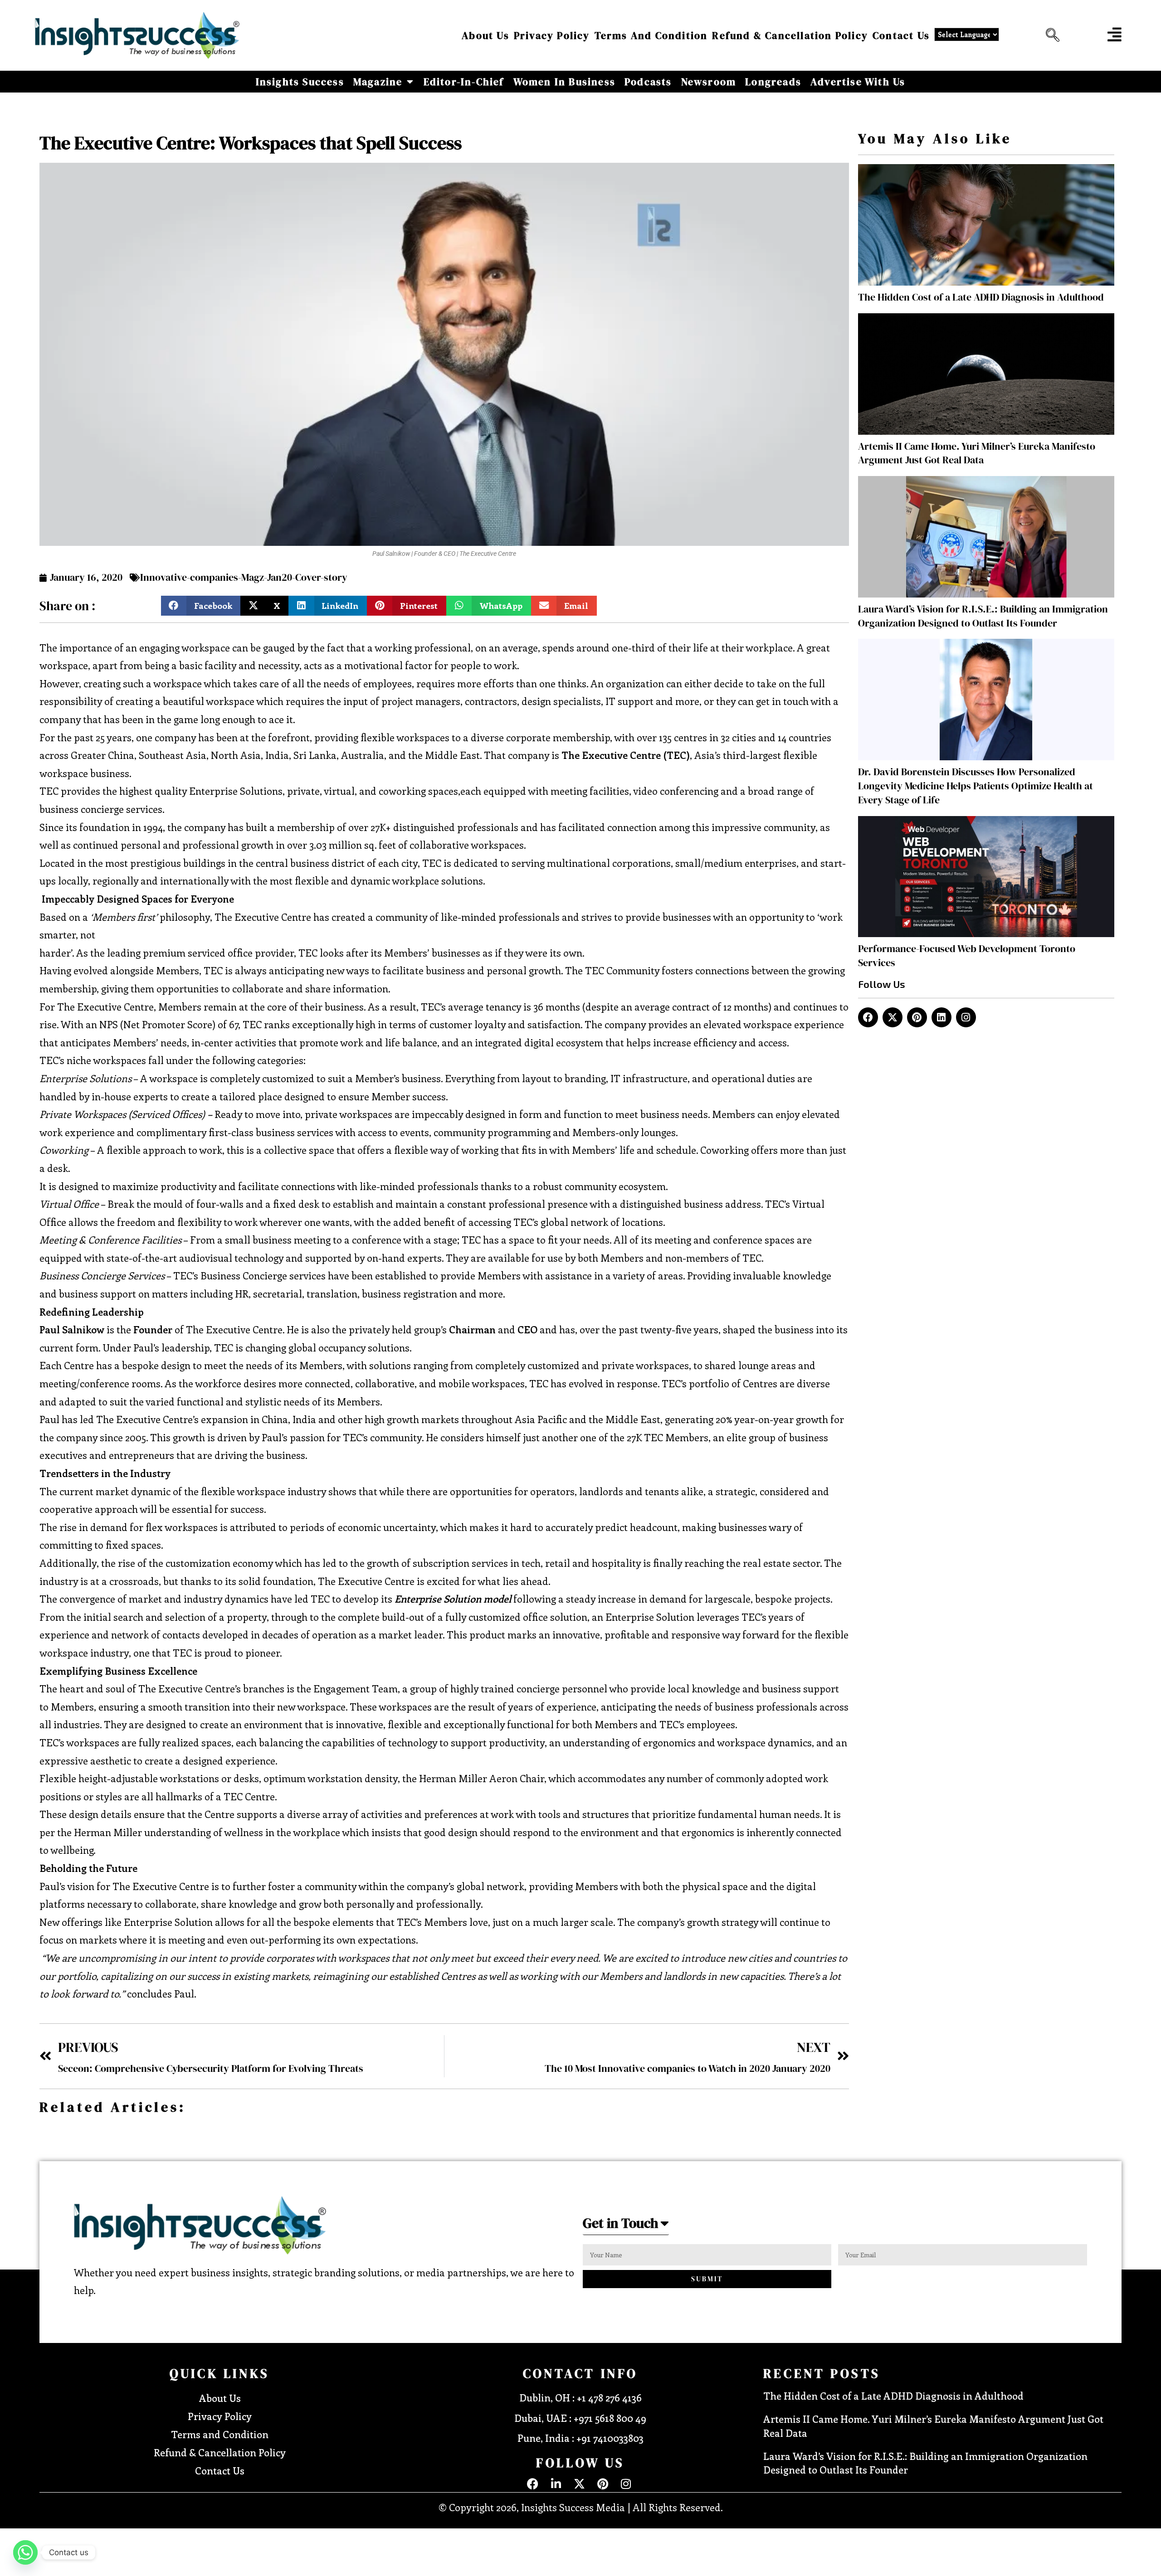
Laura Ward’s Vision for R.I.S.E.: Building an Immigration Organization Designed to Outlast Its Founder (983, 616)
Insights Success (300, 82)
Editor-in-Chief (464, 82)
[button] (1050, 35)
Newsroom (709, 82)
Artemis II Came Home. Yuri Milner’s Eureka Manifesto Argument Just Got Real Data (977, 453)
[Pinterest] (917, 1017)
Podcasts (648, 82)
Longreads (773, 82)
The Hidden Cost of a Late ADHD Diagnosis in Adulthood (981, 297)
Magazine (378, 82)
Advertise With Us (858, 82)
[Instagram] (966, 1017)
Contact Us (901, 35)
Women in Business (564, 82)
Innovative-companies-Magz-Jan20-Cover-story (244, 577)
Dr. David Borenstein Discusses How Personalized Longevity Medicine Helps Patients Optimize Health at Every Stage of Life (976, 786)
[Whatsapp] (25, 2552)
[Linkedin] (941, 1017)
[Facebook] (868, 1017)
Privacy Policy (552, 35)
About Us (485, 35)
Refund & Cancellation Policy (790, 35)
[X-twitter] (893, 1017)
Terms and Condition (651, 35)
